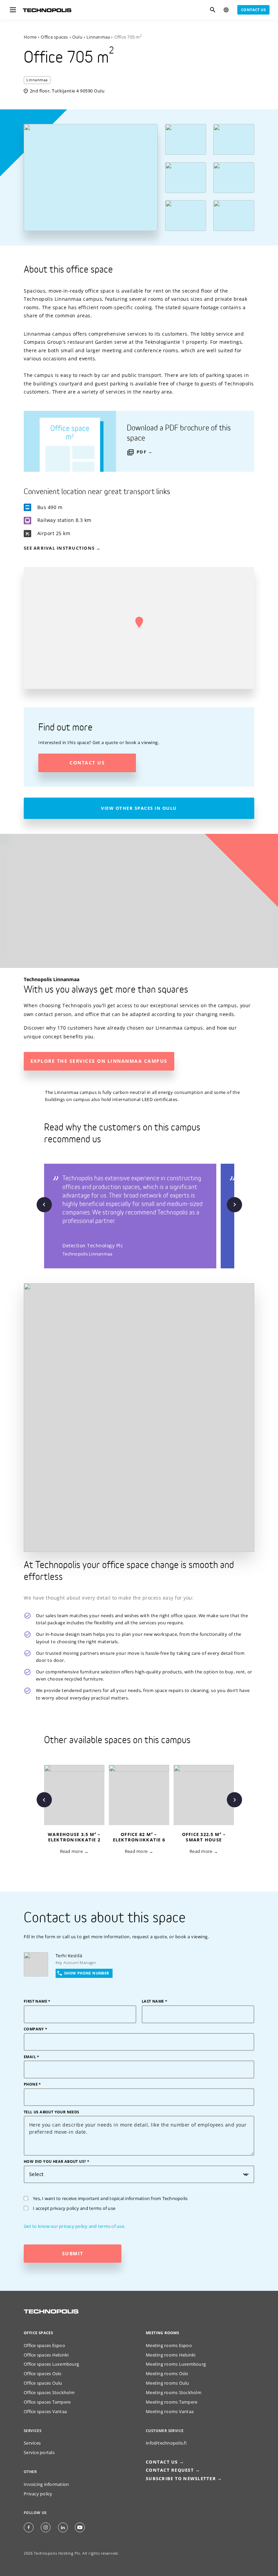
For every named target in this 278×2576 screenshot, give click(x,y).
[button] (139, 622)
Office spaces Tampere (47, 2402)
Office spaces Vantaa (45, 2412)
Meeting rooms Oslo (167, 2374)
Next (234, 1205)
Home (30, 37)
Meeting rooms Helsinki (171, 2355)
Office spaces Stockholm (49, 2393)
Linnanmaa (98, 37)
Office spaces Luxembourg (51, 2364)
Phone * (32, 2084)
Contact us (253, 10)
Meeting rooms (162, 2333)
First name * (37, 2001)
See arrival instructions (59, 548)
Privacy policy (38, 2494)
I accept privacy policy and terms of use (74, 2208)
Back (44, 1205)
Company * (36, 2029)
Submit (73, 2253)
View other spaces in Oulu (139, 808)
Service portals (39, 2453)
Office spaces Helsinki (46, 2355)
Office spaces (54, 37)
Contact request (170, 2470)
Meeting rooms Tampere (172, 2402)
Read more (71, 1851)
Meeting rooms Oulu (167, 2383)
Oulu (77, 37)
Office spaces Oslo (43, 2374)
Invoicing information (46, 2484)
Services (32, 2443)
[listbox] (141, 1216)
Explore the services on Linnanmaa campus (99, 1061)
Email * (32, 2057)
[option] (132, 1216)
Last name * (154, 2001)
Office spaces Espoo (44, 2346)
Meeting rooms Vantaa (170, 2412)
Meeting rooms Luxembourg (176, 2364)
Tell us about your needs (52, 2112)
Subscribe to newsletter (181, 2479)
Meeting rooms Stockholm (174, 2393)
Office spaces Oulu (43, 2383)
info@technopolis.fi (166, 2443)
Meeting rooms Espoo (169, 2346)
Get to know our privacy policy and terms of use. (74, 2226)
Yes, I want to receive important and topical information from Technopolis (110, 2199)
